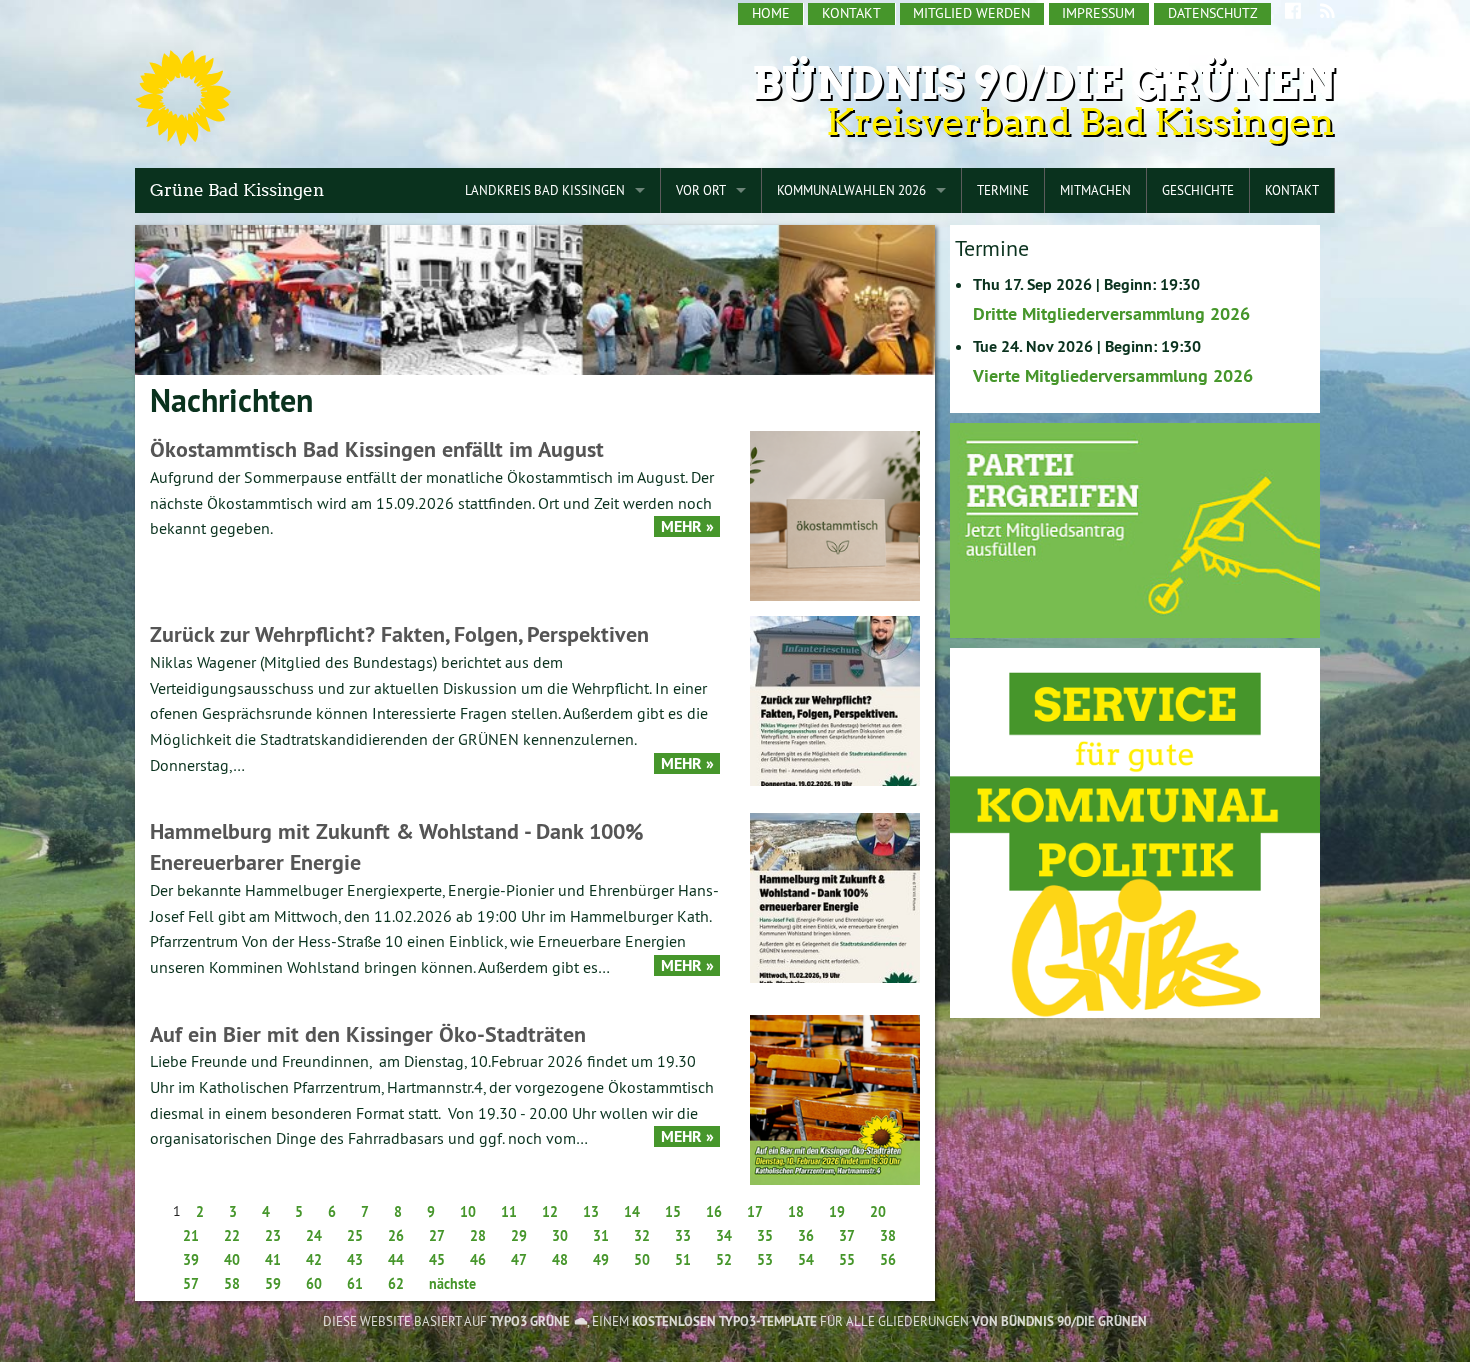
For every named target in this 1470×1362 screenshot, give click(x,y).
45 (437, 1260)
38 (888, 1236)
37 (847, 1236)
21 (191, 1236)
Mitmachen (1095, 190)
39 (191, 1260)
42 (314, 1260)
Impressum (1098, 13)
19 (837, 1212)
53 (765, 1260)
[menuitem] (771, 14)
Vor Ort (701, 190)
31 (601, 1236)
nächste (452, 1284)
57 (191, 1284)
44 (396, 1260)
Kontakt (851, 13)
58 (232, 1284)
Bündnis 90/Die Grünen (1043, 83)
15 (673, 1212)
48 (560, 1260)
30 (560, 1236)
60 (314, 1284)
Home (771, 13)
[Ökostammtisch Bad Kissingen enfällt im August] (835, 514)
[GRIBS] (1135, 831)
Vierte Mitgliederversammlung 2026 (1113, 375)
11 (509, 1212)
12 (550, 1212)
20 (878, 1212)
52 (724, 1260)
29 (519, 1236)
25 (355, 1236)
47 (519, 1260)
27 (437, 1236)
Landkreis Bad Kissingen (545, 190)
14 (632, 1212)
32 (642, 1236)
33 (683, 1236)
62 (396, 1284)
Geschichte (1198, 190)
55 (847, 1260)
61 (355, 1284)
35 (765, 1236)
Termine (1003, 190)
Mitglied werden (971, 13)
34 (724, 1236)
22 (232, 1236)
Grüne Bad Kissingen (237, 190)
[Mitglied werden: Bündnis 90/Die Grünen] (1135, 529)
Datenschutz (1213, 13)
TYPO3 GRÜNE (530, 1321)
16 (714, 1212)
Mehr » (687, 526)
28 (478, 1236)
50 (642, 1260)
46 (478, 1260)
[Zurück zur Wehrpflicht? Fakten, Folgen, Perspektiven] (835, 699)
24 (314, 1236)
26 (396, 1236)
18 (796, 1212)
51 (683, 1260)
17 (755, 1212)
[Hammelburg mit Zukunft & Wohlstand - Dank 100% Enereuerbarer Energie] (835, 896)
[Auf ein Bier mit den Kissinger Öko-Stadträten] (835, 1098)
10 (468, 1212)
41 (273, 1260)
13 (591, 1212)
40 (232, 1260)
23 (273, 1236)
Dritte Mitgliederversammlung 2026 (1111, 313)
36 (806, 1236)
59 (273, 1284)
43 (355, 1260)
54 (806, 1260)
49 (601, 1260)
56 (888, 1260)
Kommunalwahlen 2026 (851, 190)
